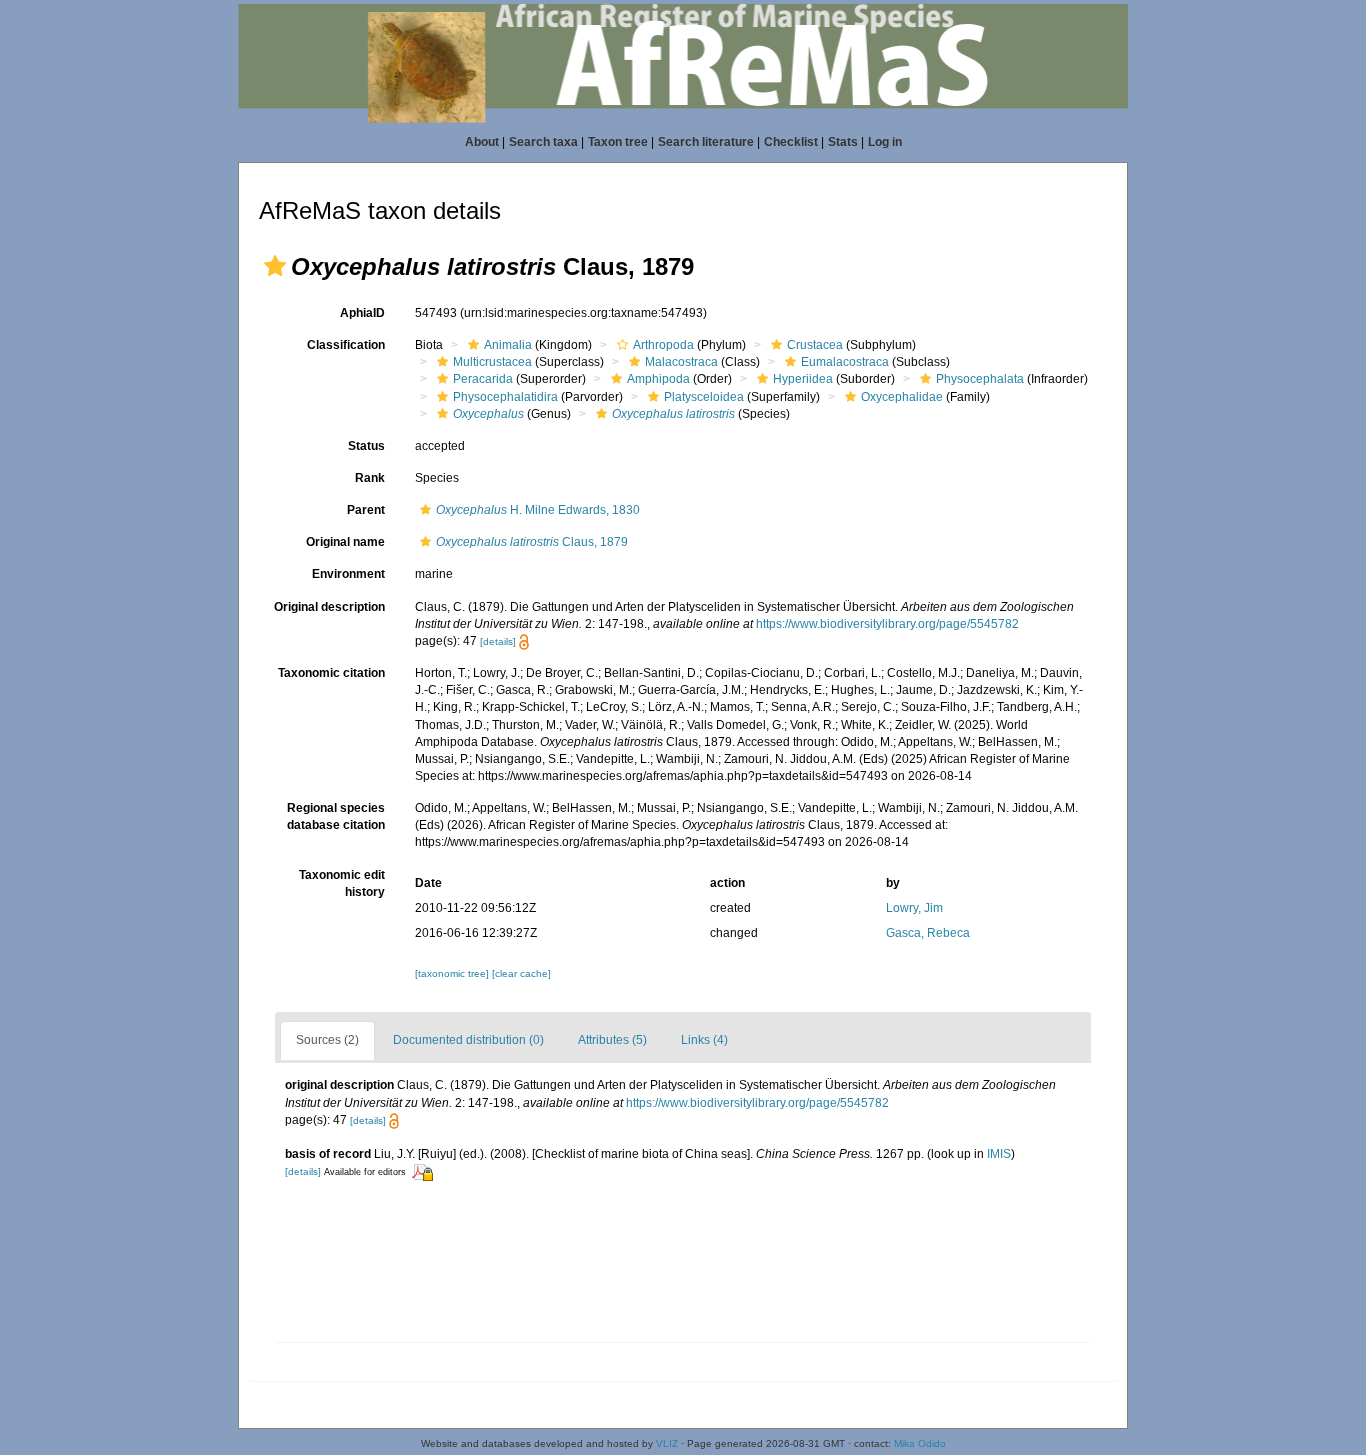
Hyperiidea (803, 379)
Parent (366, 510)
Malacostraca (681, 362)
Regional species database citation (336, 816)
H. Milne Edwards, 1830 (538, 510)
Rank (370, 478)
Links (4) (704, 1040)
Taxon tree (618, 142)
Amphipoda (658, 379)
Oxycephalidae (902, 397)
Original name (345, 542)
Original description (329, 607)
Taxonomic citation (331, 673)
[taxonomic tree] (453, 973)
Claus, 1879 (532, 542)
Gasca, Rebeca (928, 933)
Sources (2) (327, 1040)
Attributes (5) (612, 1040)
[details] (498, 641)
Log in (885, 142)
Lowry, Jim (914, 908)
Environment (348, 574)
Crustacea (815, 345)
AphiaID (362, 313)
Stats (843, 142)
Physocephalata (980, 379)
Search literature (706, 142)
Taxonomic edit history (342, 883)
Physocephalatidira (505, 397)
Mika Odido (920, 1443)
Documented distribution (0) (468, 1040)
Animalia (508, 345)
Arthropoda (663, 345)
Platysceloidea (704, 397)
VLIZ (667, 1443)
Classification (346, 345)
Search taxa (543, 142)
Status (366, 446)
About (482, 142)
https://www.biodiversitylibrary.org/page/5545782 (887, 624)
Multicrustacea (492, 362)
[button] (275, 266)
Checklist (791, 142)
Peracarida (483, 379)
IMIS (999, 1154)
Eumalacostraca (845, 362)
